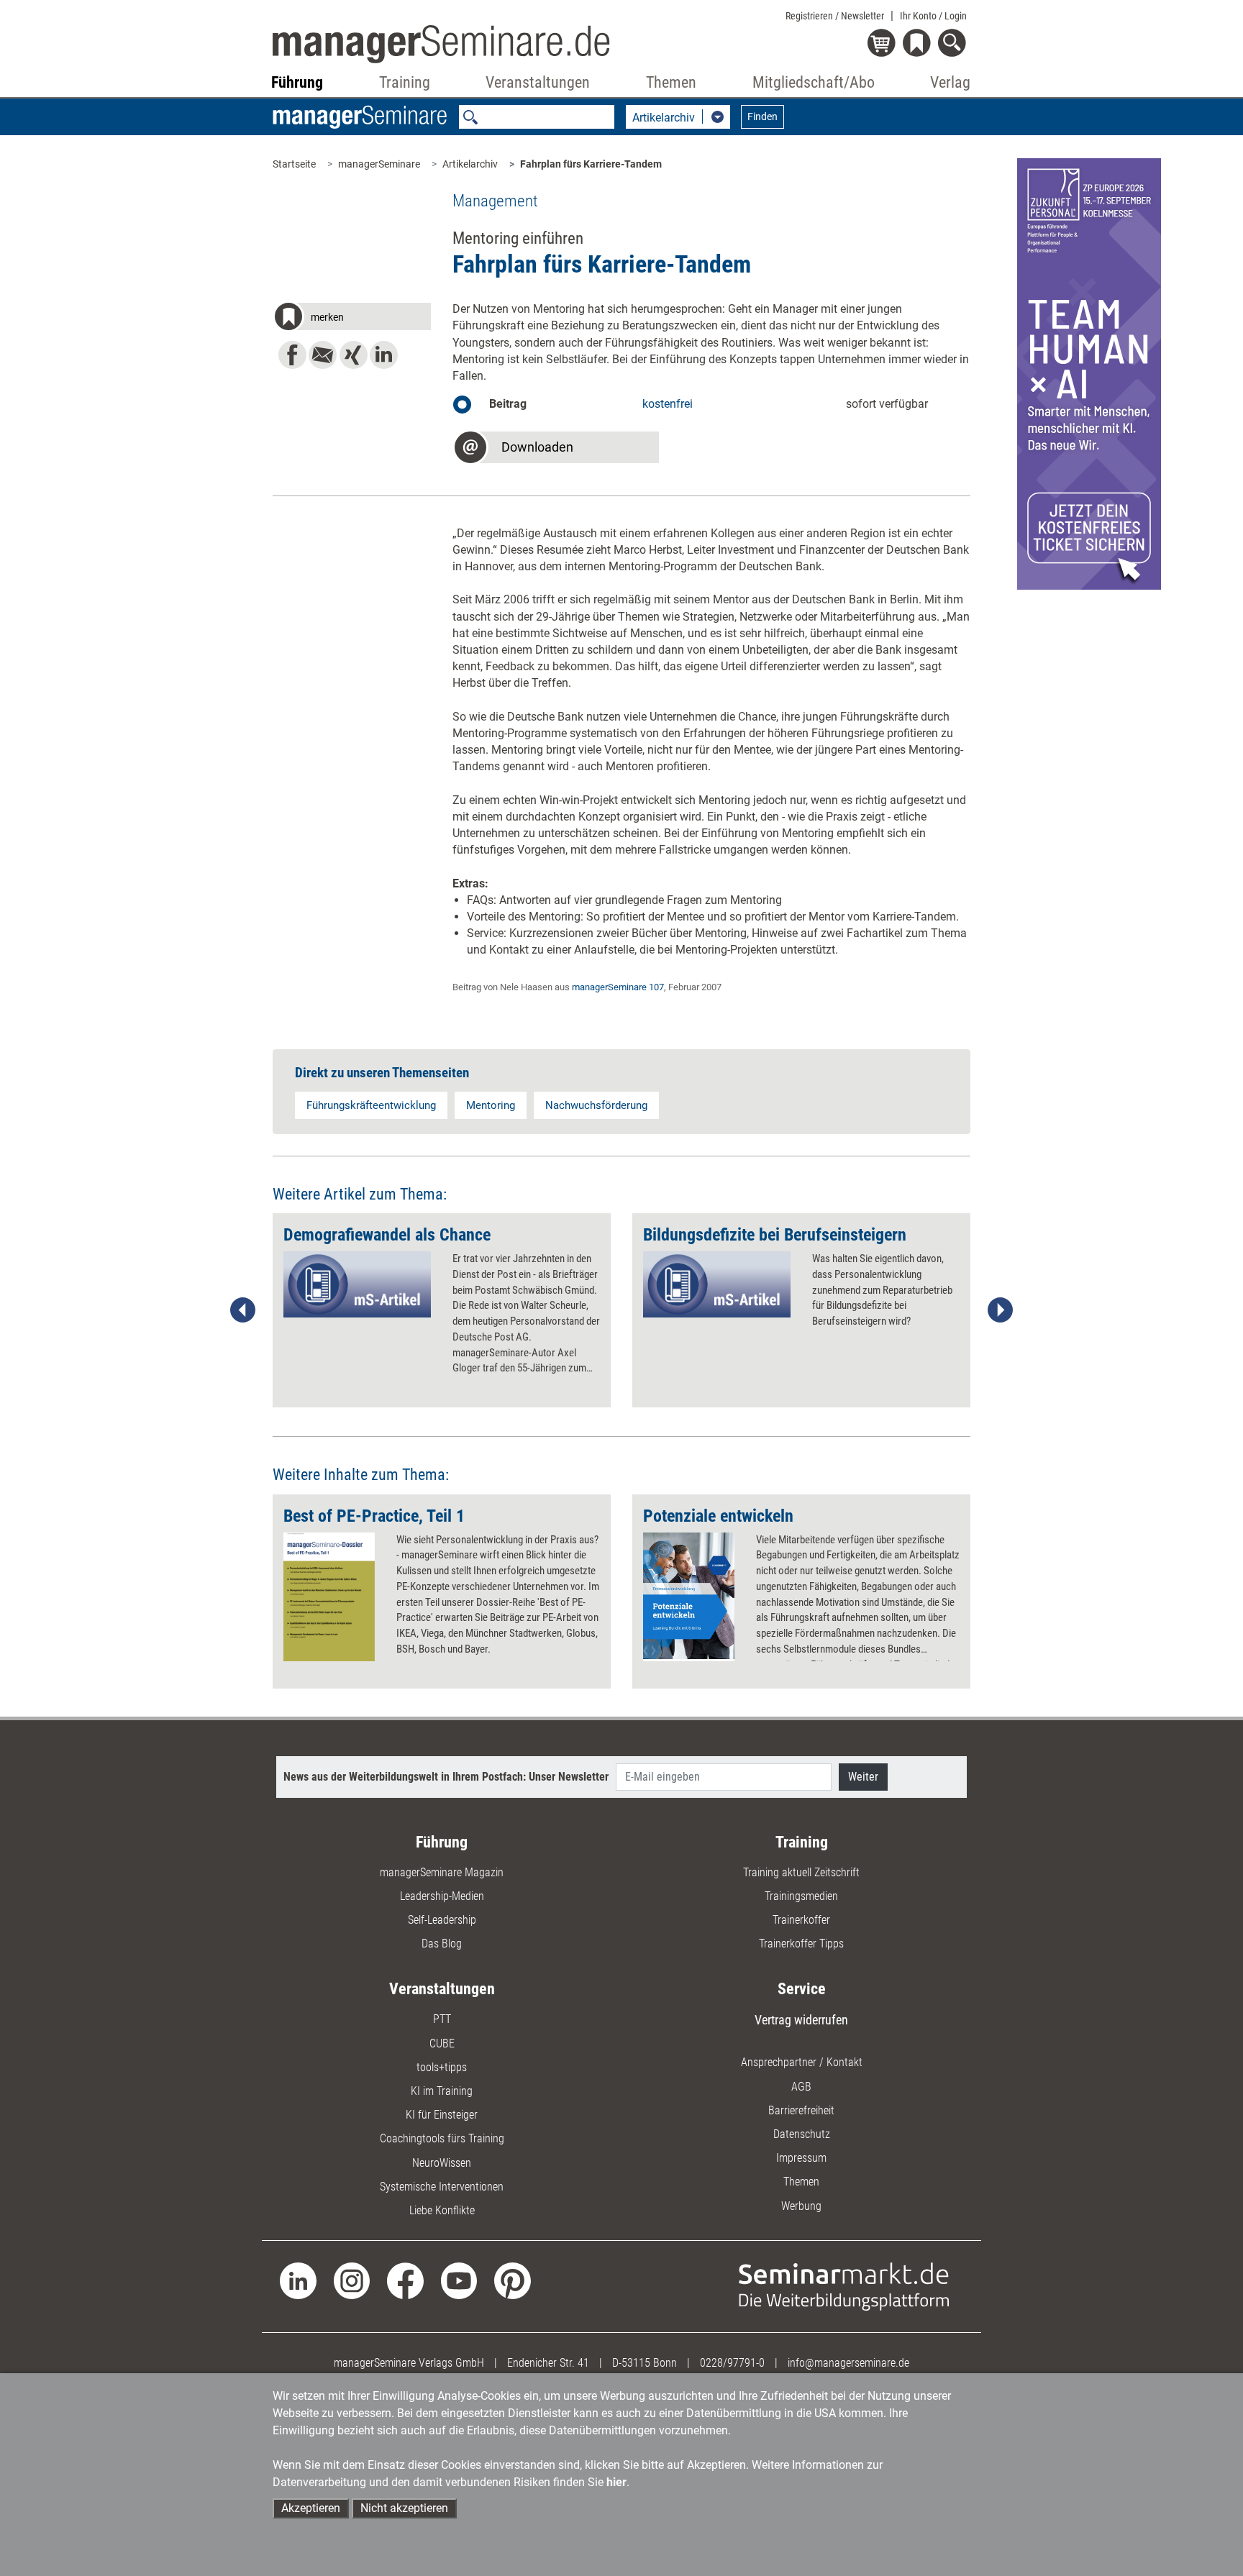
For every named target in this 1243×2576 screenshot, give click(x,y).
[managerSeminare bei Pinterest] (513, 2280)
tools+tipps (442, 2067)
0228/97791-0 (732, 2363)
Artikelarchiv (470, 164)
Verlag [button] (950, 82)
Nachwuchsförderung (596, 1105)
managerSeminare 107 (618, 987)
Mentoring (491, 1105)
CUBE (442, 2043)
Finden (762, 117)
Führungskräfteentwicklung (371, 1105)
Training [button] (405, 82)
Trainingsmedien (801, 1896)
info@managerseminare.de (848, 2363)
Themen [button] (671, 82)
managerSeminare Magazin (442, 1872)
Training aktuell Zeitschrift (801, 1872)
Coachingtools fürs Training (442, 2138)
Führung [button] (297, 82)
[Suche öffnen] (954, 44)
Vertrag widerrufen (801, 2020)
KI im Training (442, 2091)
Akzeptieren (311, 2508)
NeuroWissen (442, 2163)
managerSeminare (379, 164)
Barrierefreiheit (801, 2110)
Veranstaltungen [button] (538, 82)
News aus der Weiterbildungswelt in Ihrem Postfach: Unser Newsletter (446, 1777)
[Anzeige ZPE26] (1089, 373)
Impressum (801, 2158)
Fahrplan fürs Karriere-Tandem (591, 164)
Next (1000, 1310)
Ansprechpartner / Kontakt (802, 2062)
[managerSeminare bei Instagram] (352, 2280)
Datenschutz (802, 2134)
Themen (801, 2182)
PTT (442, 2019)
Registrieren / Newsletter (835, 16)
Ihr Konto (933, 16)
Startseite (294, 164)
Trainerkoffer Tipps (801, 1944)
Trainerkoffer (801, 1920)
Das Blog (442, 1944)
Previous (243, 1310)
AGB (801, 2087)
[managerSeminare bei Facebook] (405, 2280)
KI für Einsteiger (442, 2115)
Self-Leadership (442, 1920)
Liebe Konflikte (442, 2210)
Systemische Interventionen (442, 2187)
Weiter (863, 1777)
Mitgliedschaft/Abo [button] (814, 82)
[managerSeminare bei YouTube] (459, 2280)
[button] (352, 319)
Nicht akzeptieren (404, 2508)
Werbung (801, 2206)
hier (616, 2482)
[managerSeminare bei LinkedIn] (298, 2280)
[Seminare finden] (844, 2286)
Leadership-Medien (442, 1896)
